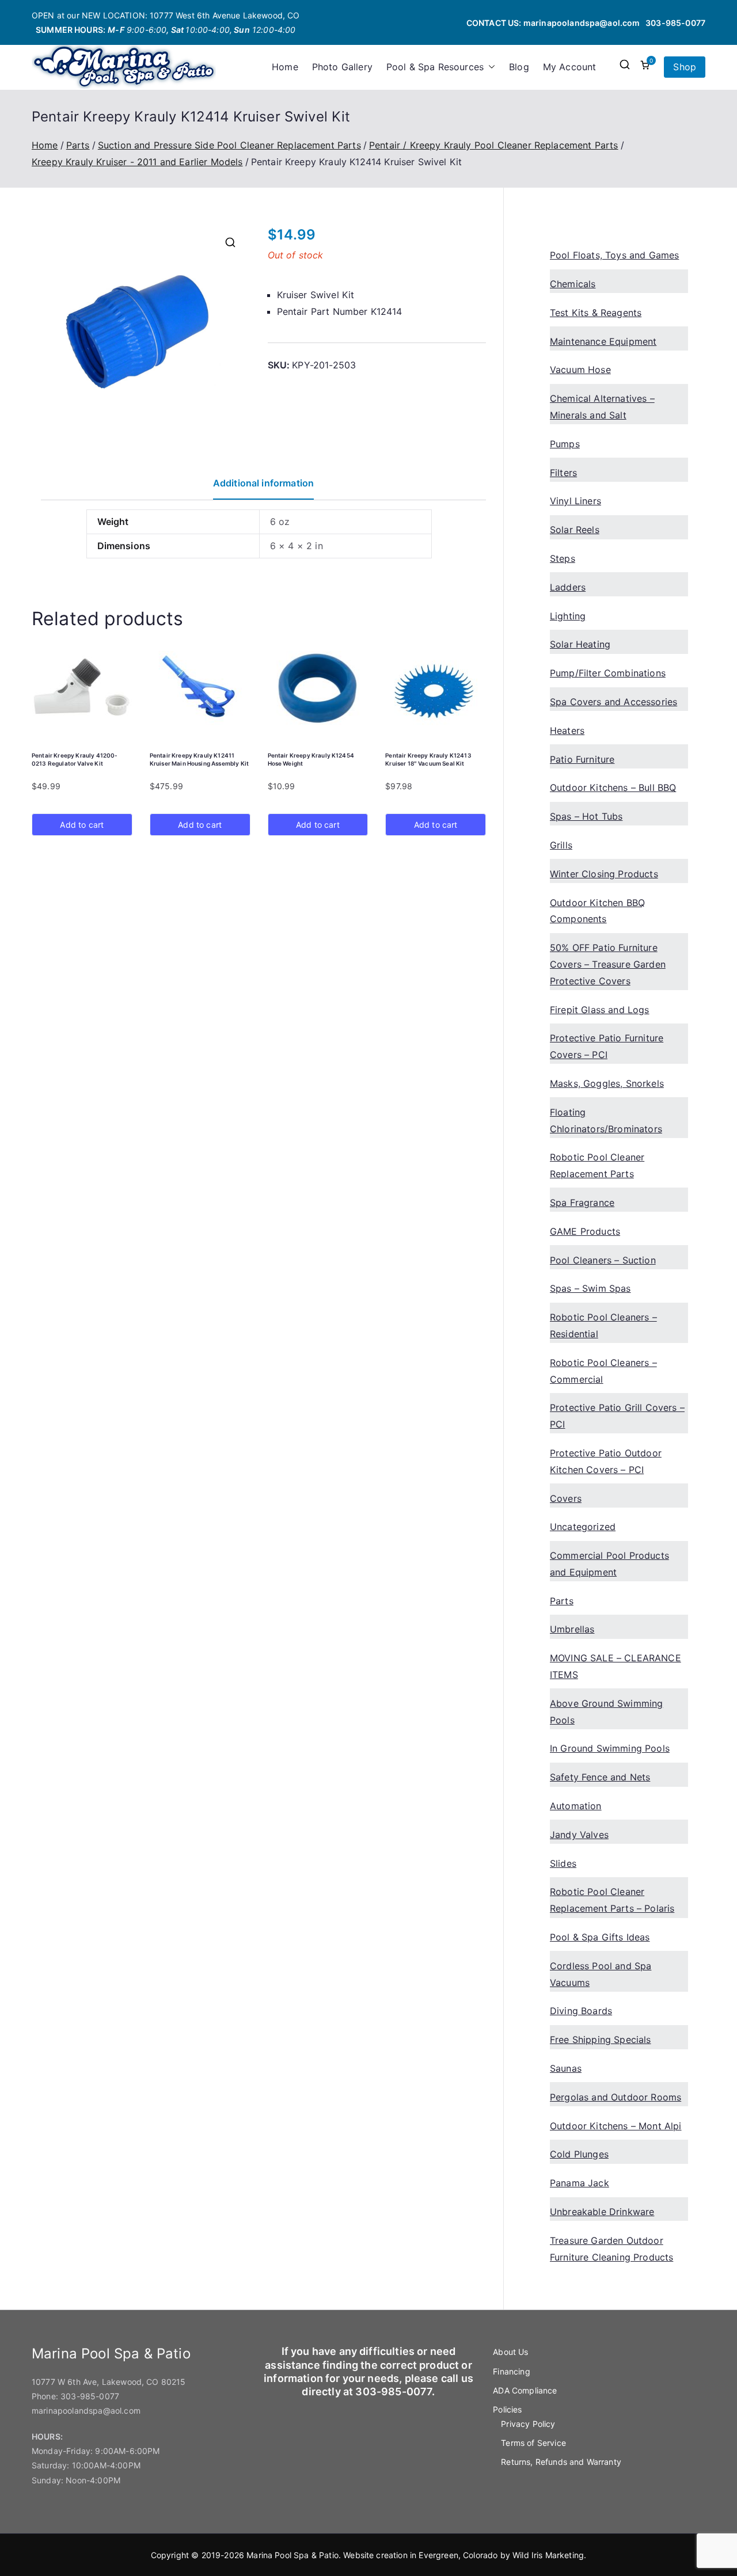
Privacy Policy (528, 2424)
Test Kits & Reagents (596, 313)
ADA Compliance (525, 2390)
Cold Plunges (579, 2154)
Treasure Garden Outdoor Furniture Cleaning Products (611, 2249)
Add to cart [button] (82, 825)
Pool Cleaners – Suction (603, 1260)
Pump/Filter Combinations (608, 673)
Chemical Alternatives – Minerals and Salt (602, 407)
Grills (561, 845)
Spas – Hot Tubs (586, 816)
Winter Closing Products (604, 874)
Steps (563, 558)
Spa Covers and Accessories (613, 702)
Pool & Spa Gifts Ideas (600, 1937)
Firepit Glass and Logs (600, 1010)
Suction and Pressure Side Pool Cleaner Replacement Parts (229, 145)
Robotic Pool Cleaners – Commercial (603, 1371)
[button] (489, 67)
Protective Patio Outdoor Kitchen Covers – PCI (606, 1461)
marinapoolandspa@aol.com (582, 23)
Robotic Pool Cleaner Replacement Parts (597, 1165)
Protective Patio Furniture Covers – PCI (607, 1046)
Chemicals (573, 284)
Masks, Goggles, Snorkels (607, 1083)
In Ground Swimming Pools (610, 1748)
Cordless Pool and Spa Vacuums (601, 1974)
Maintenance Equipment (603, 341)
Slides (563, 1863)
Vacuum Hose (580, 370)
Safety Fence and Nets (600, 1777)
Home (285, 67)
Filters (563, 473)
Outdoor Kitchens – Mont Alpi (616, 2126)
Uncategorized (583, 1527)
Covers (566, 1498)
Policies (507, 2409)
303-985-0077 (675, 23)
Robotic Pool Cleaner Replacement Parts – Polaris (612, 1900)
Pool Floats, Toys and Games (614, 255)
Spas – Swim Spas (590, 1288)
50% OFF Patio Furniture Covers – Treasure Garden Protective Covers (608, 964)
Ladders (568, 587)
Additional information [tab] (264, 483)
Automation (576, 1806)
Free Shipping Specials (601, 2040)
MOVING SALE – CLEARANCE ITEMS (616, 1666)
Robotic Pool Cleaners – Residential (603, 1325)
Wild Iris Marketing (548, 2555)
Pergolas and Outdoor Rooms (616, 2097)
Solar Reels (575, 530)
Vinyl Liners (575, 501)
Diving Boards (581, 2011)
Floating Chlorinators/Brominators (606, 1120)
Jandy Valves (579, 1835)
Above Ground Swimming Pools (606, 1712)
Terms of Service (533, 2443)
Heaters (567, 730)
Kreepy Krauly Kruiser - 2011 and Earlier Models (137, 162)
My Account (570, 67)
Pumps (565, 444)
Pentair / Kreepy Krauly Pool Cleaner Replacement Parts (494, 145)
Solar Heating (580, 644)
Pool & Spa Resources (435, 67)
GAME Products (585, 1231)
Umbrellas (572, 1629)
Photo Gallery (342, 67)
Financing (511, 2371)
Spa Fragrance (582, 1203)
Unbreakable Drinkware (602, 2212)
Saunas (566, 2068)
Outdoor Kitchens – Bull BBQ (613, 787)
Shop (685, 67)
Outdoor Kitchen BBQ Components (597, 911)
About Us (510, 2352)
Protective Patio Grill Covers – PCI (617, 1416)
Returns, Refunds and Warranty (561, 2462)
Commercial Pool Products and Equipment (609, 1564)
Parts (78, 145)
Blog (519, 67)
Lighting (568, 616)
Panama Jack (580, 2183)
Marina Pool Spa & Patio (292, 2555)
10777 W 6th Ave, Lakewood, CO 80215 (109, 2382)
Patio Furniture (582, 759)
